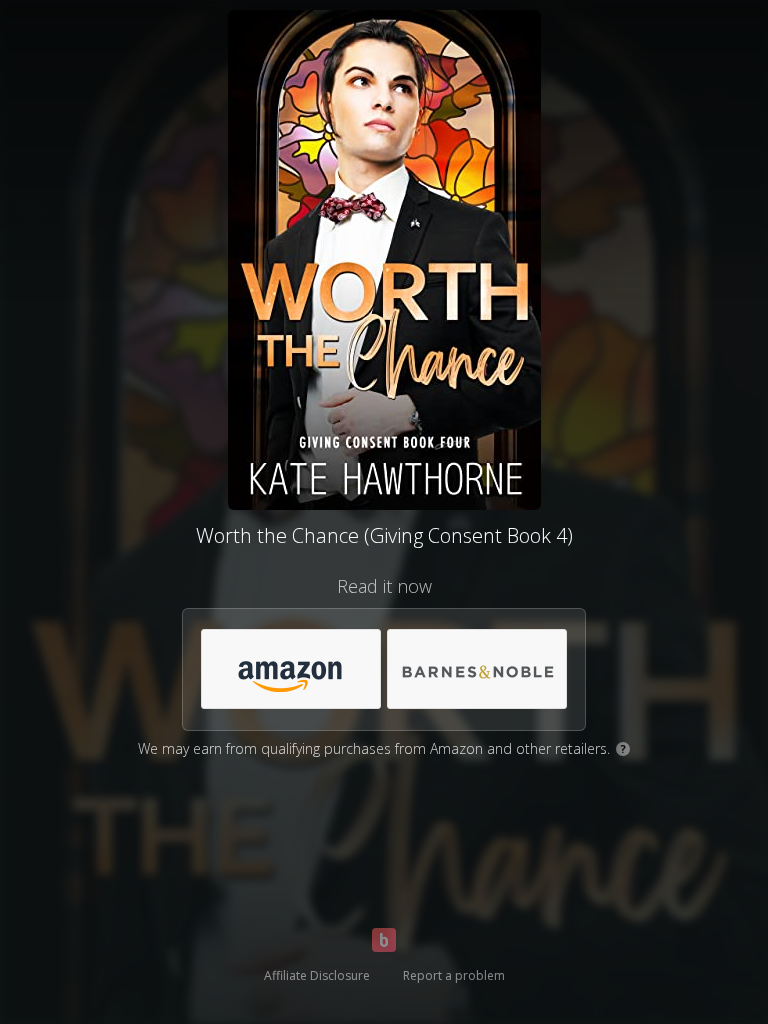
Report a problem (454, 975)
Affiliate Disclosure (317, 975)
